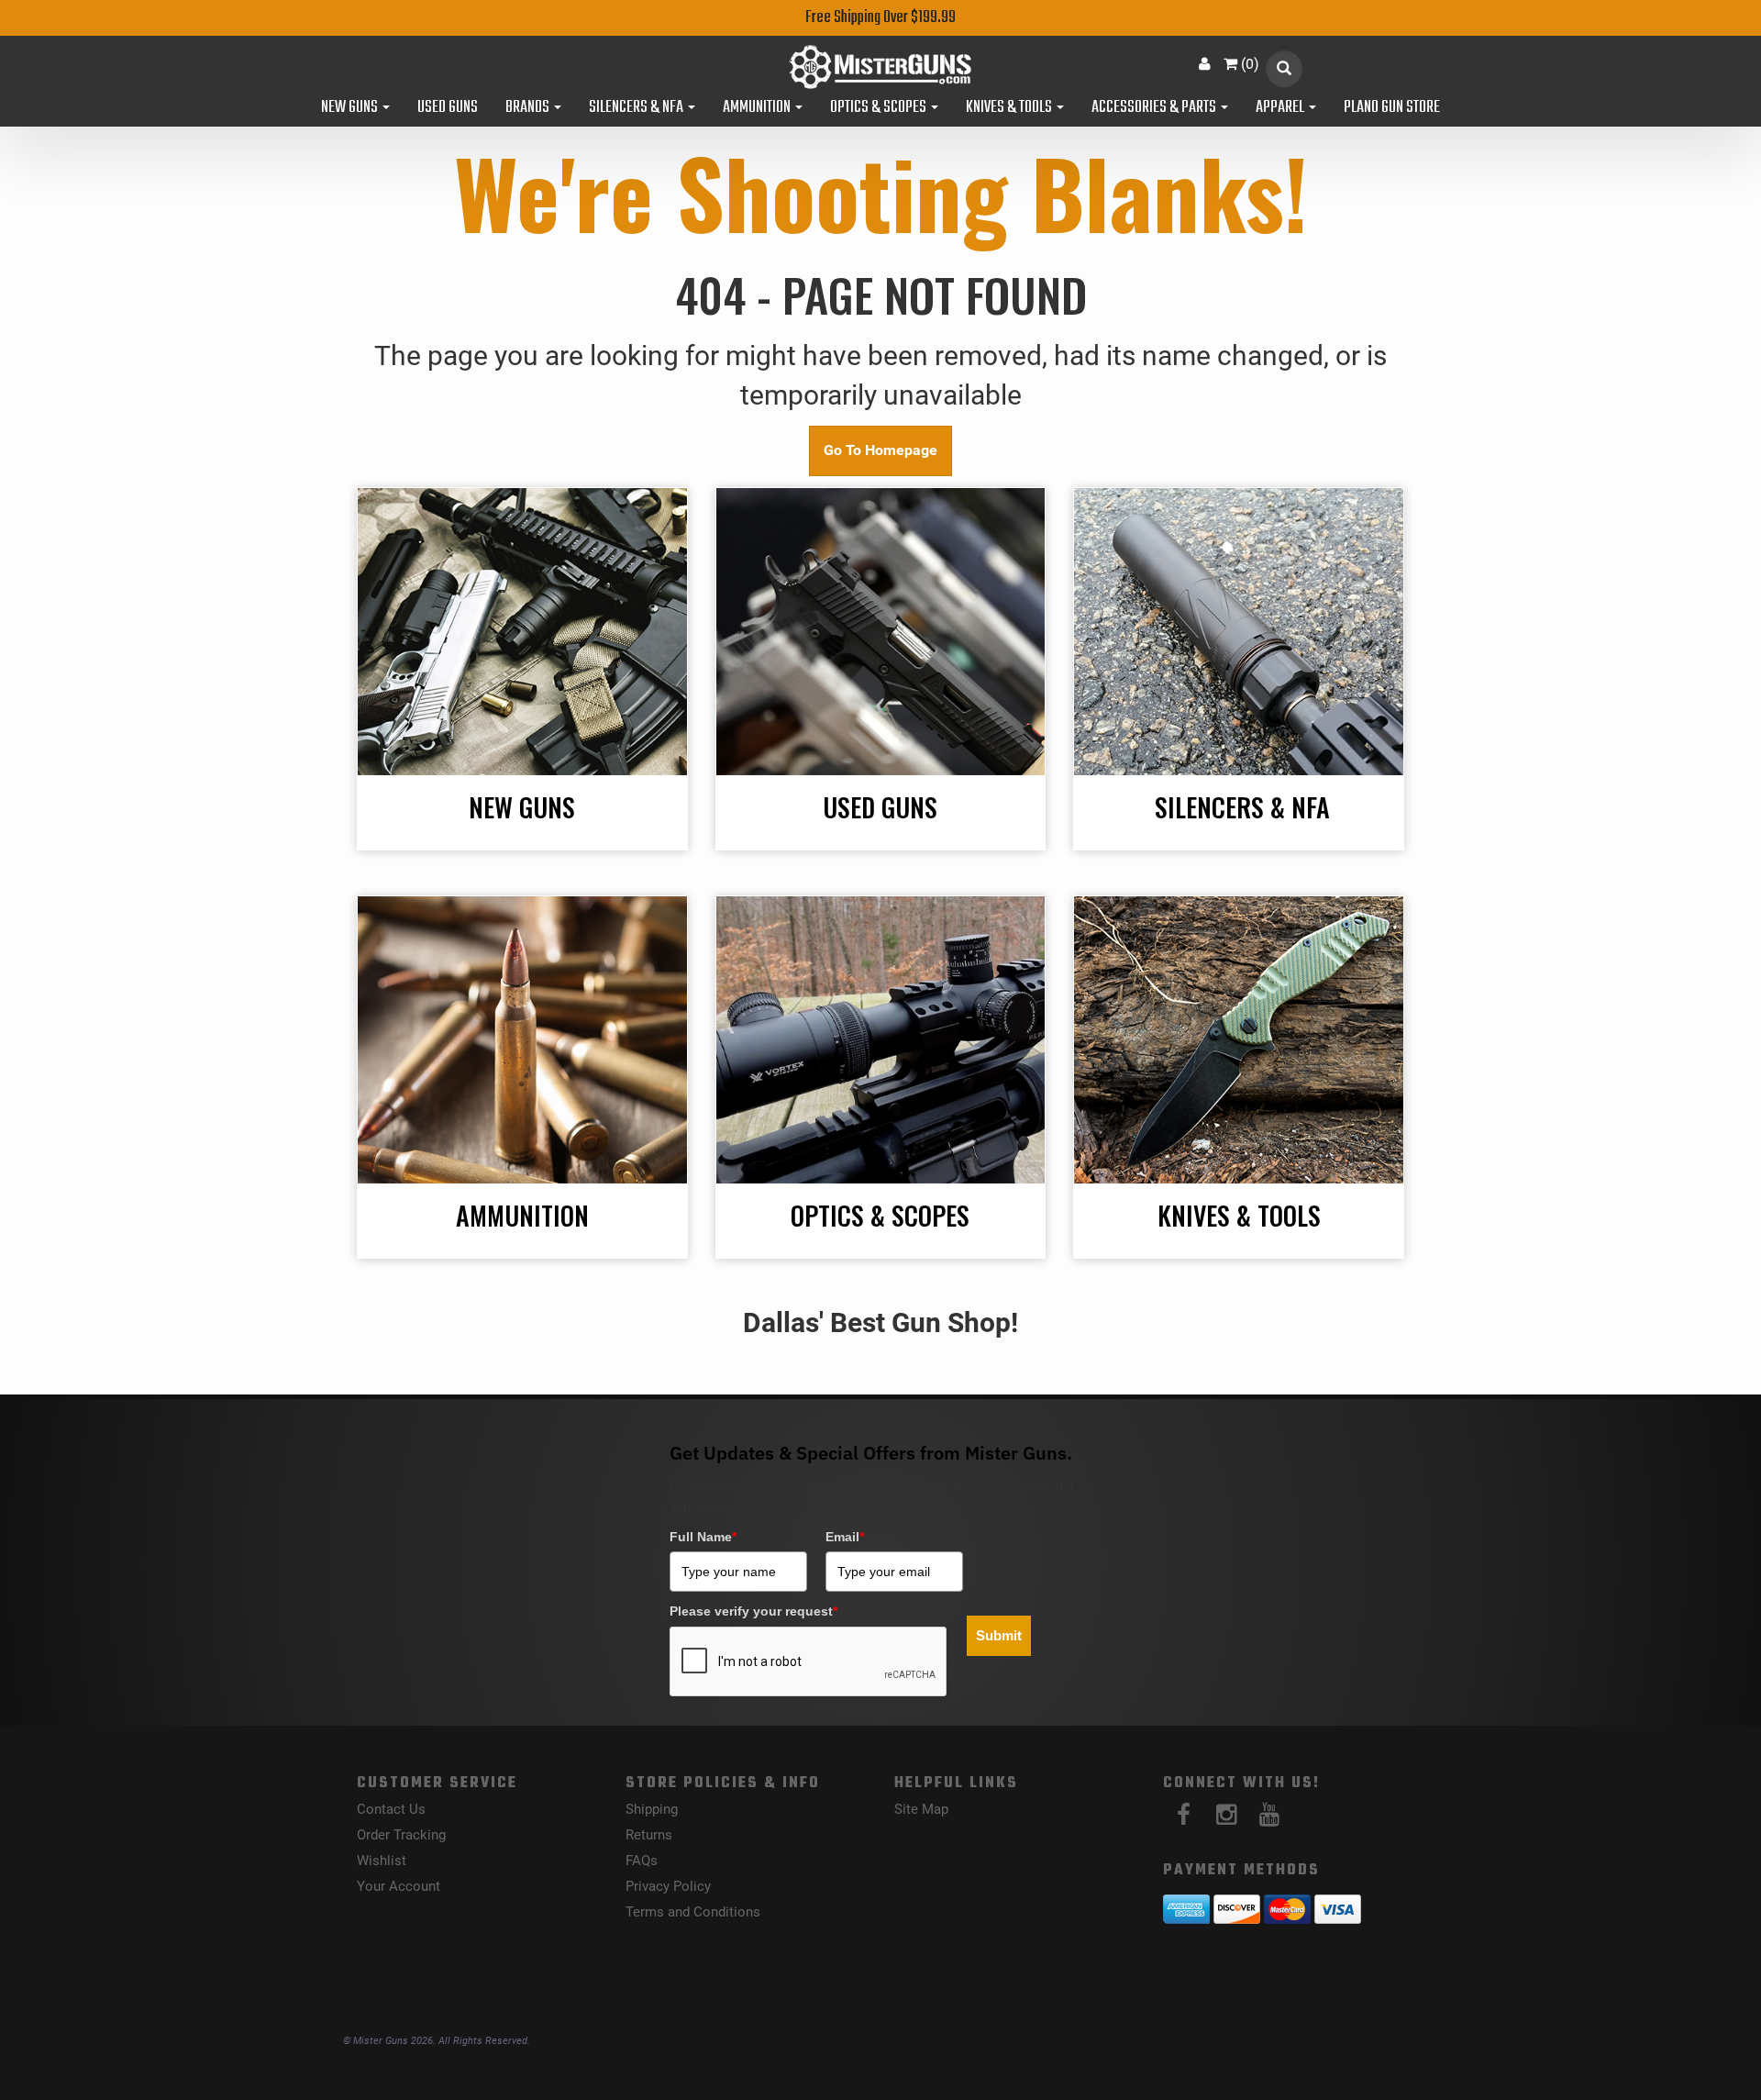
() (1250, 64)
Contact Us (391, 1809)
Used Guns (448, 108)
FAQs (642, 1861)
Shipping (652, 1809)
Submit (999, 1635)
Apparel (1281, 108)
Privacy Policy (668, 1886)
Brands (529, 108)
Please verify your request (753, 1611)
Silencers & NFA (637, 108)
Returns (649, 1835)
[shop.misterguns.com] (881, 67)
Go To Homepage (880, 450)
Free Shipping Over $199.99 (880, 18)
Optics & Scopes (880, 108)
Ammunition (758, 108)
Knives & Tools (1010, 108)
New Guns (351, 108)
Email (845, 1537)
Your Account (399, 1886)
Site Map (921, 1809)
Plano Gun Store (1392, 108)
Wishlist (382, 1861)
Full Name (703, 1537)
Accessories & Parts (1155, 108)
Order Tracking (401, 1835)
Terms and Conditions (693, 1912)
